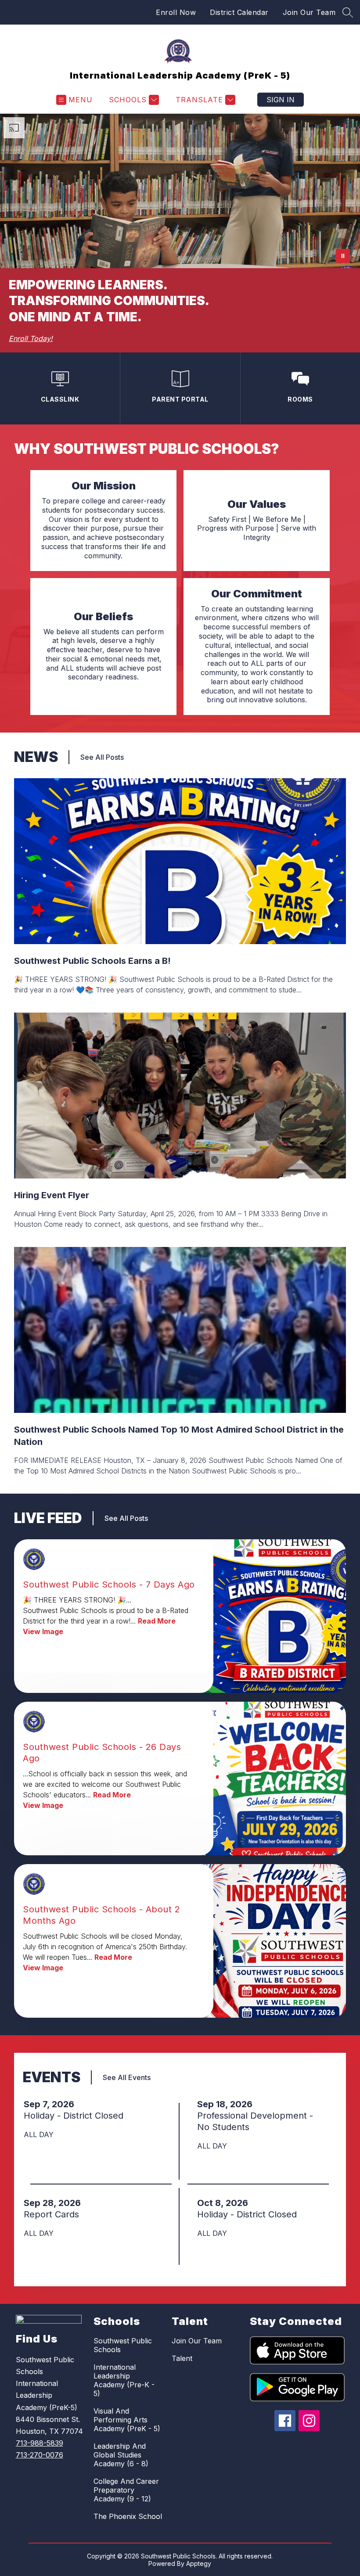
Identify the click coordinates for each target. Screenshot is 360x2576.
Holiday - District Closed (76, 2116)
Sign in (281, 100)
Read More (157, 1621)
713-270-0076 (40, 2455)
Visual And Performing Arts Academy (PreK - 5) (127, 2420)
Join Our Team (309, 12)
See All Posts (102, 757)
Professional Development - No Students (255, 2122)
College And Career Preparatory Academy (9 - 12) (126, 2490)
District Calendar (239, 12)
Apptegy (199, 2563)
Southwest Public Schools (123, 2345)
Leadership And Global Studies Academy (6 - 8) (121, 2455)
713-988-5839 (40, 2443)
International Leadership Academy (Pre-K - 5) (124, 2380)
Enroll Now (176, 12)
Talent (182, 2358)
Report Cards (54, 2214)
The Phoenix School (128, 2516)
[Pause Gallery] (343, 256)
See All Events (127, 2077)
